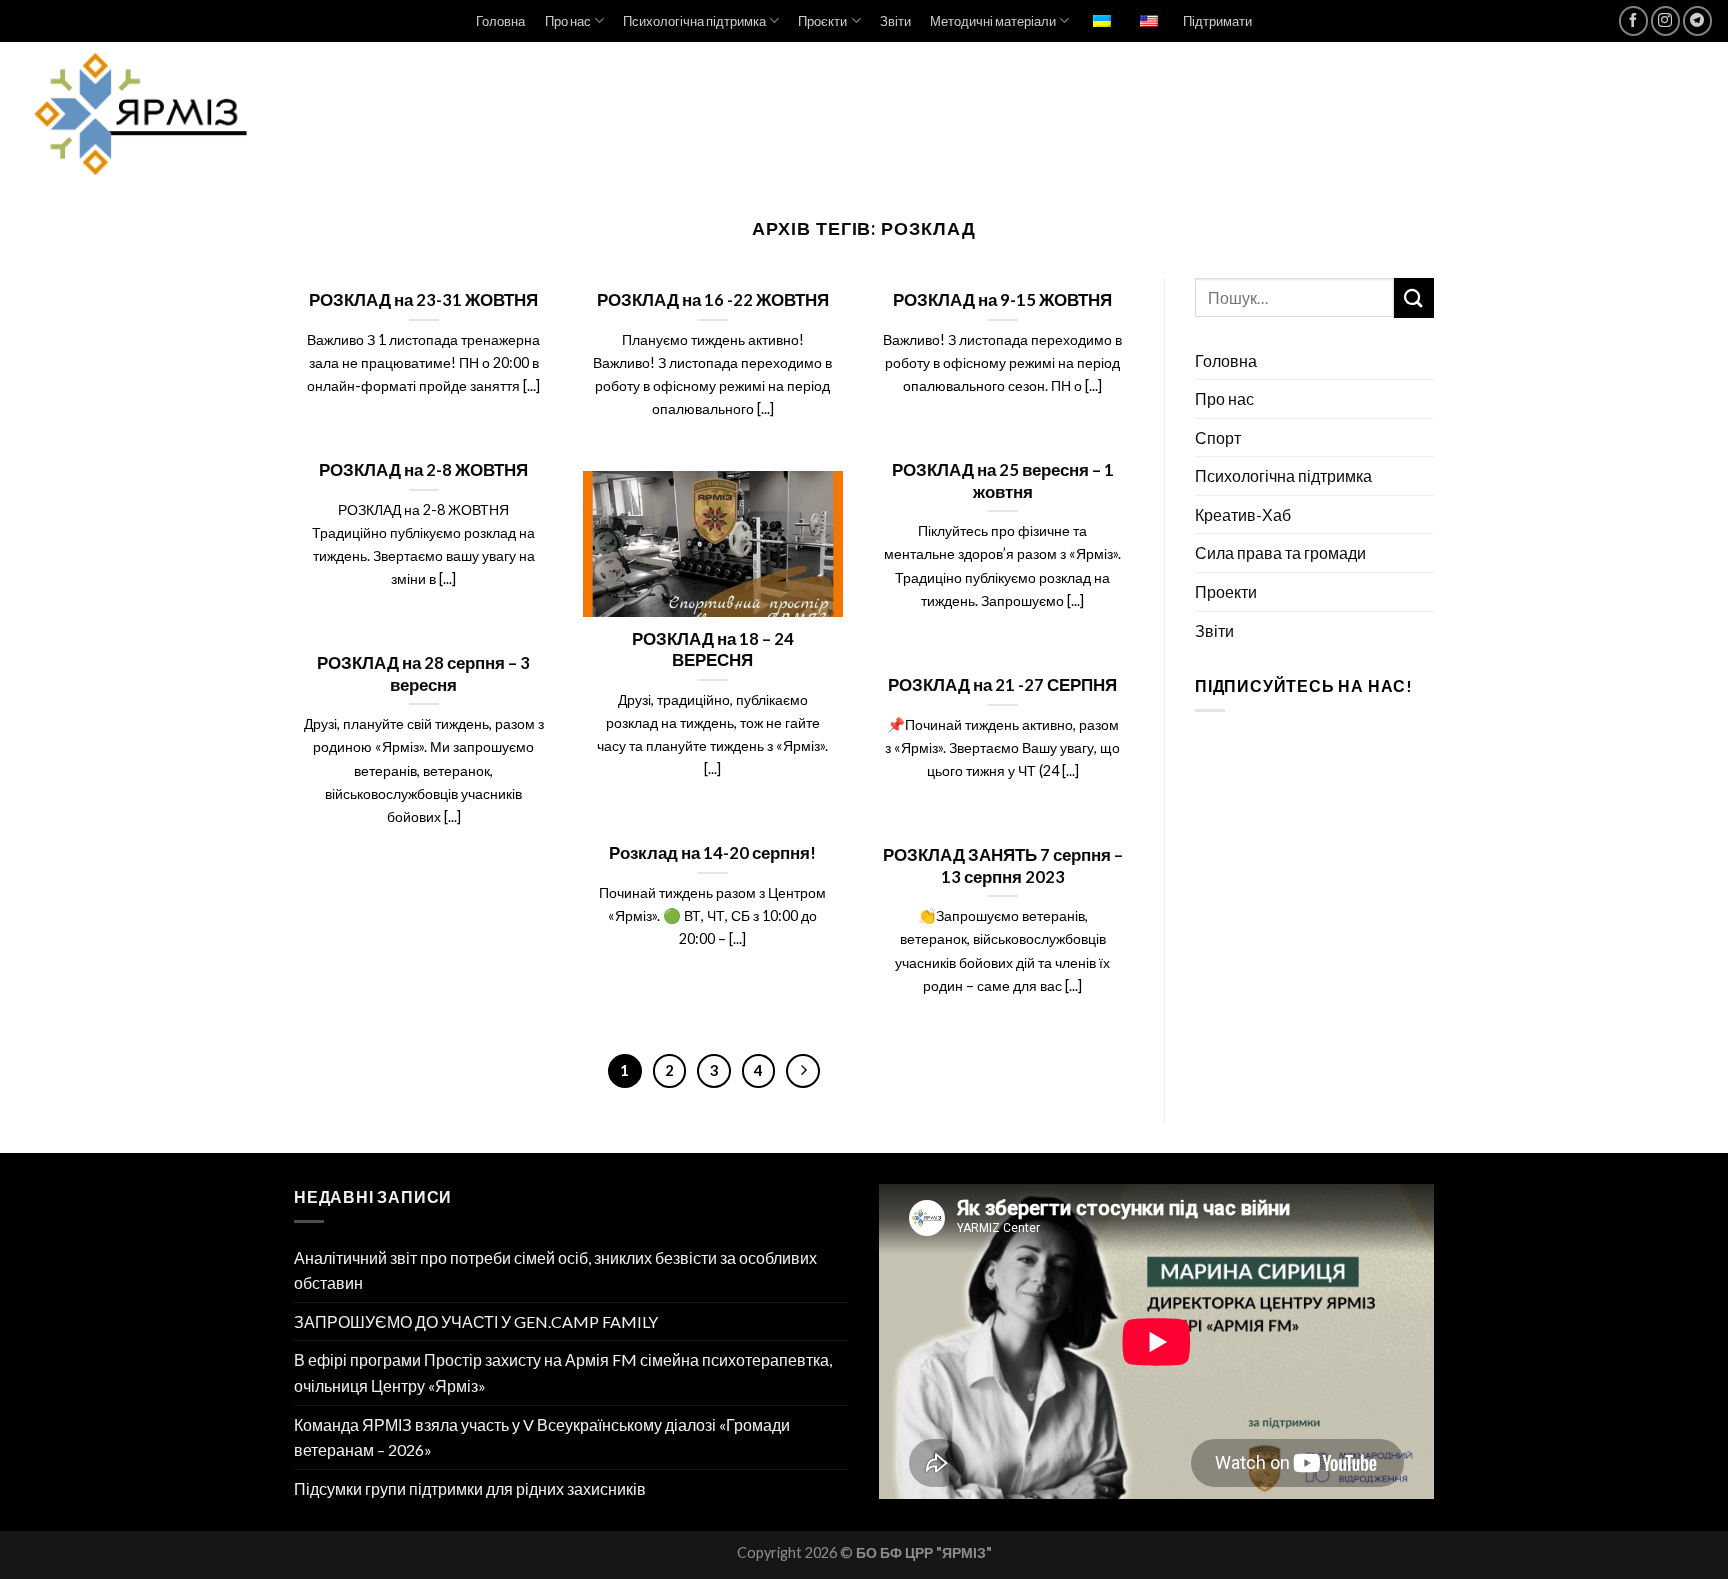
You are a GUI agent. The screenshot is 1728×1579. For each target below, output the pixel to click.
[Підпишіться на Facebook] (1633, 20)
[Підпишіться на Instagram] (1665, 20)
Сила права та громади (1280, 552)
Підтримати (1217, 21)
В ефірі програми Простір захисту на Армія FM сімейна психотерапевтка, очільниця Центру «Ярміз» (563, 1372)
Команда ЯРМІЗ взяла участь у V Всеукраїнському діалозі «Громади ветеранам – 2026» (542, 1437)
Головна (500, 21)
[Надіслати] (1414, 297)
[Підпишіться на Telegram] (1697, 20)
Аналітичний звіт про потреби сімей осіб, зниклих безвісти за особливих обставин (555, 1270)
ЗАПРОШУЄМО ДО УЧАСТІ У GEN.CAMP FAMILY (476, 1321)
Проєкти (822, 21)
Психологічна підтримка (694, 21)
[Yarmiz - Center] (193, 114)
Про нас (568, 21)
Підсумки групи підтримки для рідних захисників (470, 1488)
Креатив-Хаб (1243, 514)
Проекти (1226, 591)
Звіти (895, 21)
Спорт (1218, 437)
